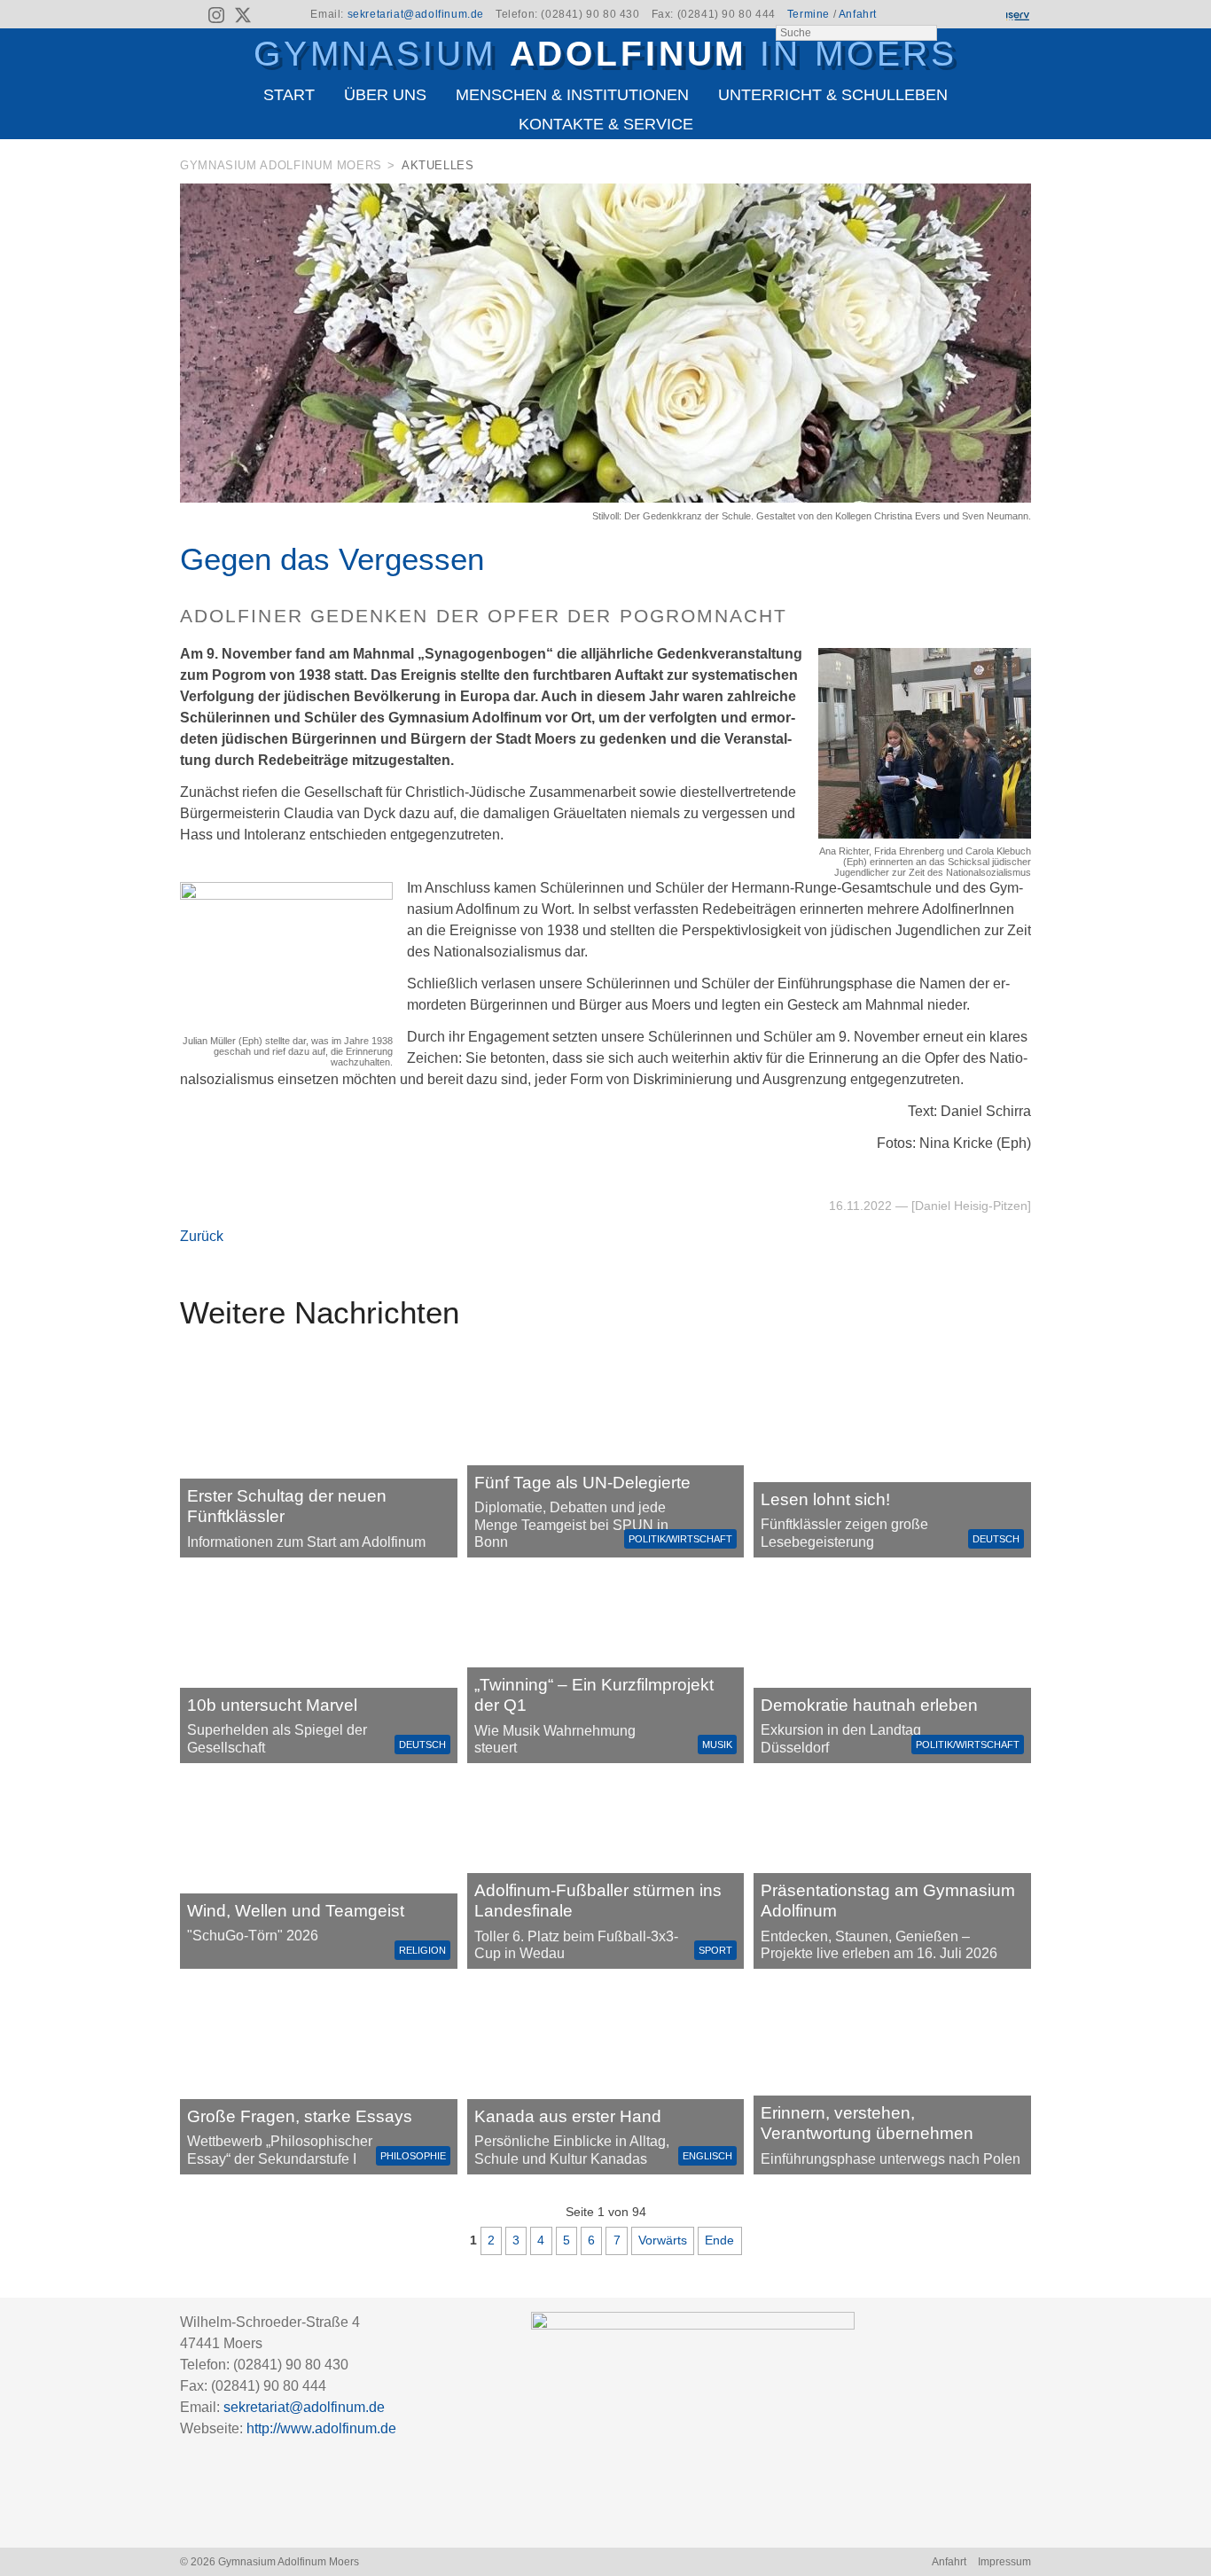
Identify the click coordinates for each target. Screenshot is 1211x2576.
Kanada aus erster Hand (568, 2116)
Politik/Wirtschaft (680, 1539)
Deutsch (996, 1539)
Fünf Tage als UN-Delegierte (582, 1483)
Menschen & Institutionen (572, 95)
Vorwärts (663, 2240)
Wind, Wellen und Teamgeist (296, 1911)
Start (289, 95)
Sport (715, 1950)
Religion (422, 1950)
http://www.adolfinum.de (321, 2428)
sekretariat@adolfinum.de (416, 14)
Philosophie (413, 2156)
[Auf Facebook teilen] (997, 169)
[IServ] (1017, 15)
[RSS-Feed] (191, 15)
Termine (809, 14)
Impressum (1004, 2562)
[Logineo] (986, 15)
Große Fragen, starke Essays (300, 2116)
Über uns (385, 95)
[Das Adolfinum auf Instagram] (218, 18)
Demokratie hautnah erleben (869, 1705)
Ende (719, 2240)
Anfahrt (858, 14)
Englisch (707, 2156)
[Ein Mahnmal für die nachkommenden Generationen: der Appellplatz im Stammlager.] (892, 2077)
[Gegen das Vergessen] (605, 498)
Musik (717, 1745)
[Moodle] (956, 15)
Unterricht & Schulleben (833, 95)
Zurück (202, 1236)
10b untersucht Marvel (272, 1705)
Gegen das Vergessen (332, 559)
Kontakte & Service (606, 124)
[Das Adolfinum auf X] (242, 18)
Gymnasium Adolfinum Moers (281, 165)
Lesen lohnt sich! (825, 1499)
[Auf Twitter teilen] (1021, 169)
